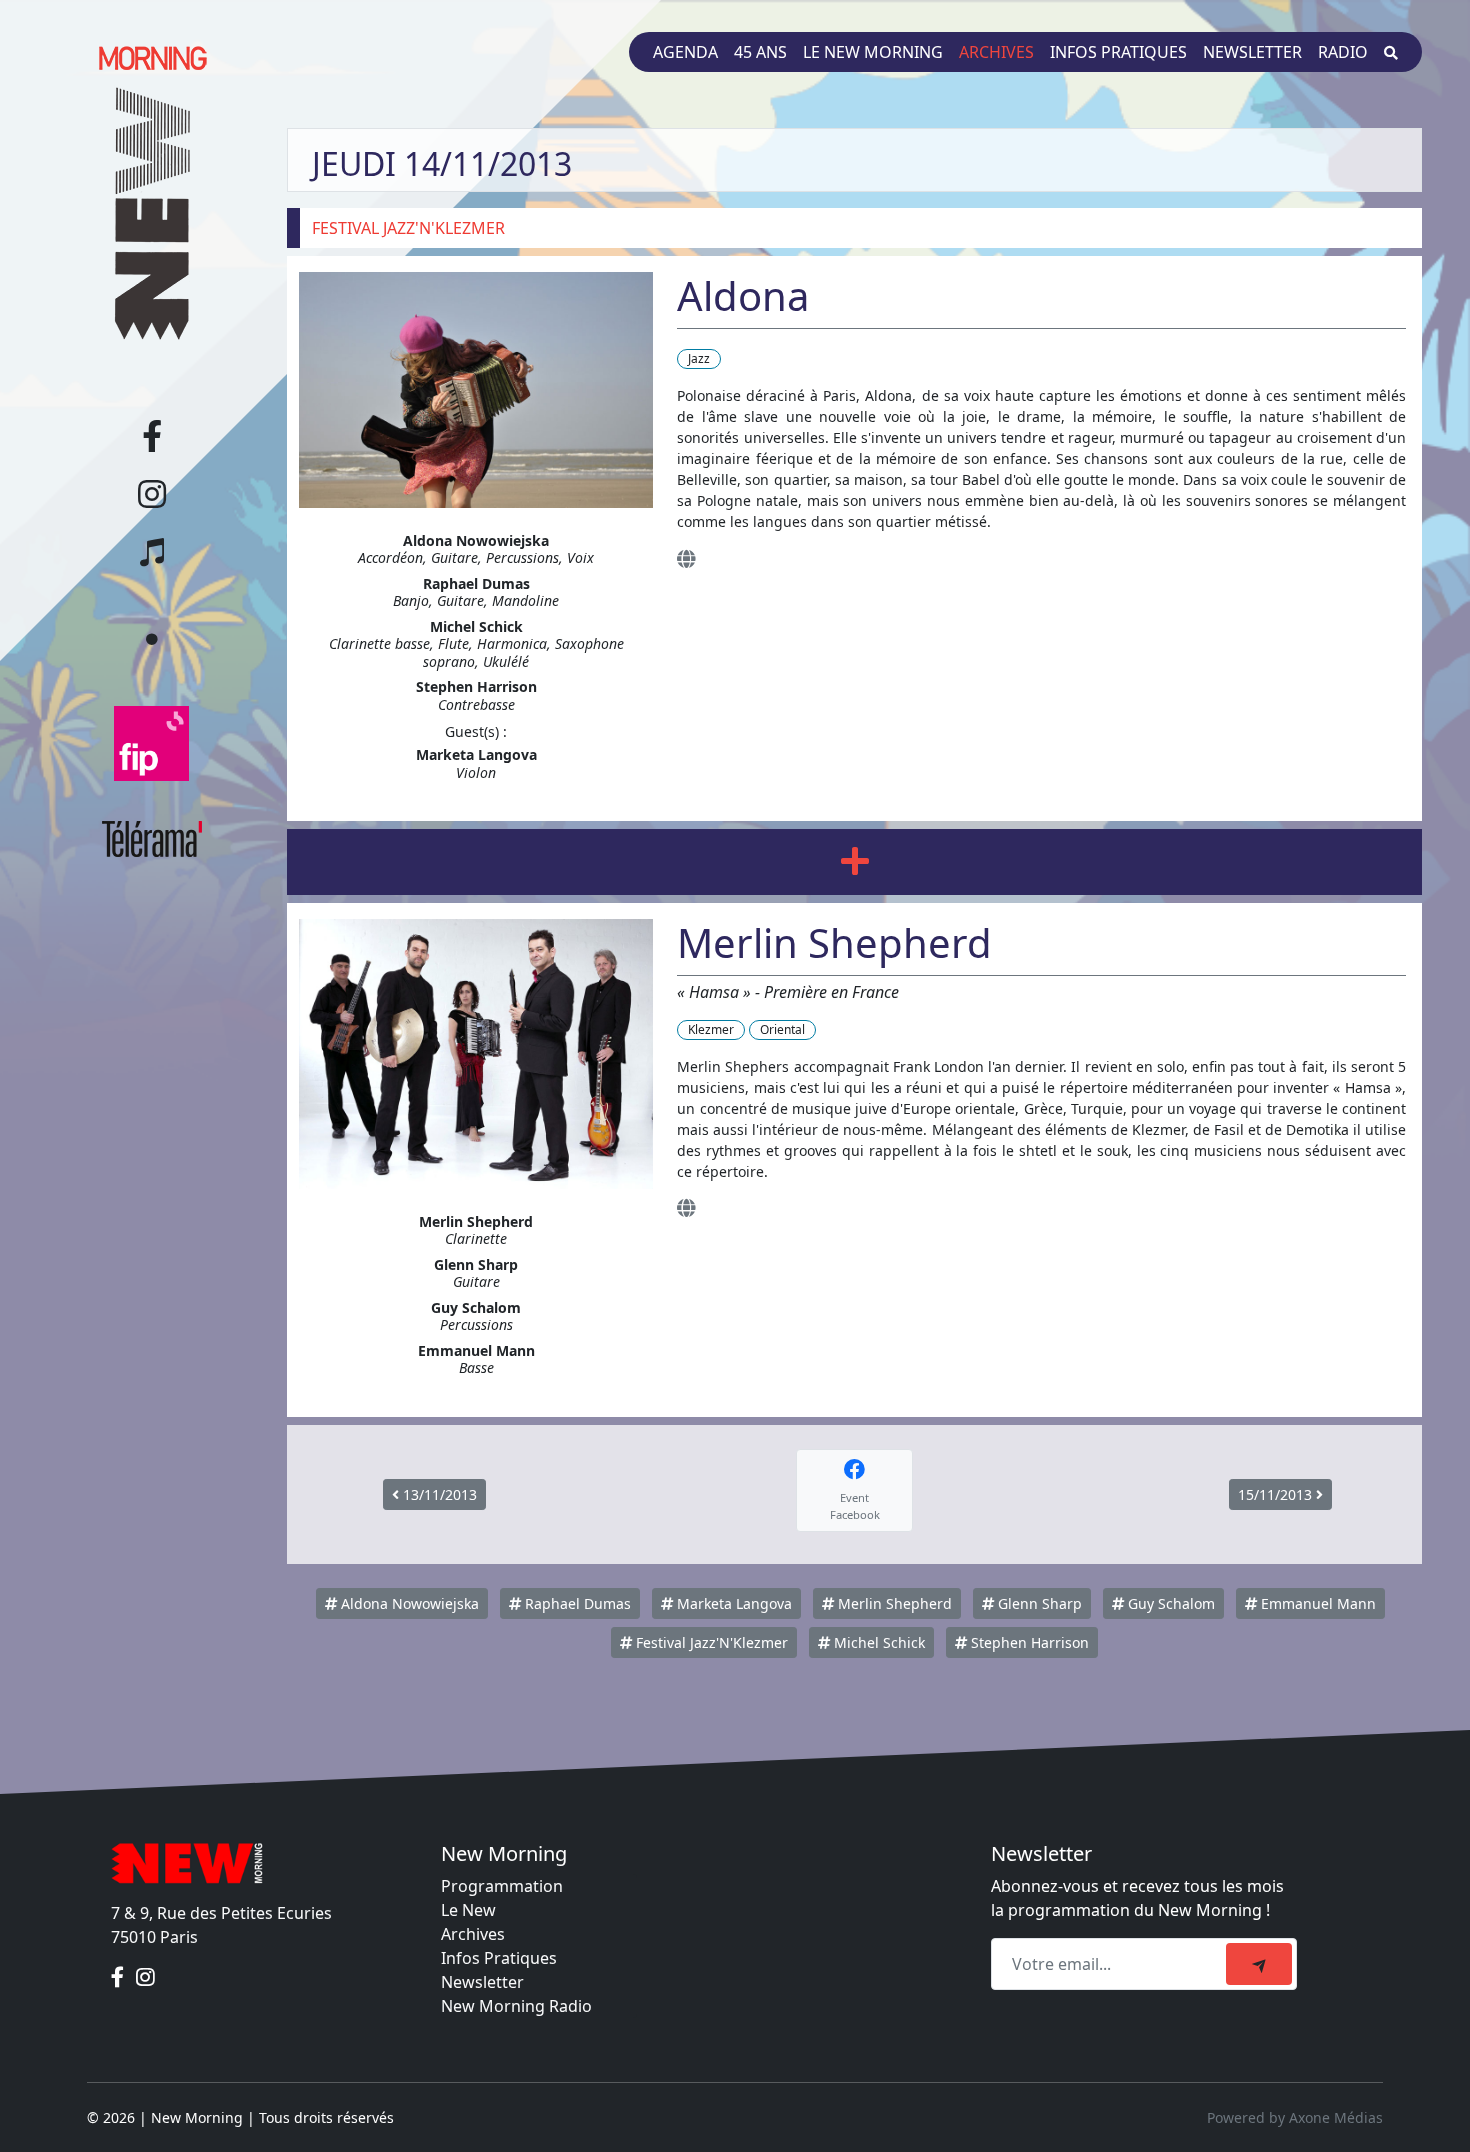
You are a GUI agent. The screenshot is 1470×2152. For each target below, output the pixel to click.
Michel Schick (877, 1642)
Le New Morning (873, 52)
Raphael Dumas (576, 1603)
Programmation (502, 1886)
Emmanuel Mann (1316, 1603)
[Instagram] (145, 1977)
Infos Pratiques (499, 1958)
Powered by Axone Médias (1295, 2117)
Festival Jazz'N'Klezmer (710, 1642)
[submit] (1259, 1964)
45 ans (760, 52)
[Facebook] (119, 1977)
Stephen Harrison (1028, 1642)
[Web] (686, 558)
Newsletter (1252, 52)
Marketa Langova (732, 1603)
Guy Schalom (1169, 1603)
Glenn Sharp (1038, 1603)
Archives (996, 52)
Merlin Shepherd (893, 1603)
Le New (468, 1910)
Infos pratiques (1118, 52)
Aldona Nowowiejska (408, 1603)
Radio (1343, 52)
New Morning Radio (516, 2006)
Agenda (685, 52)
